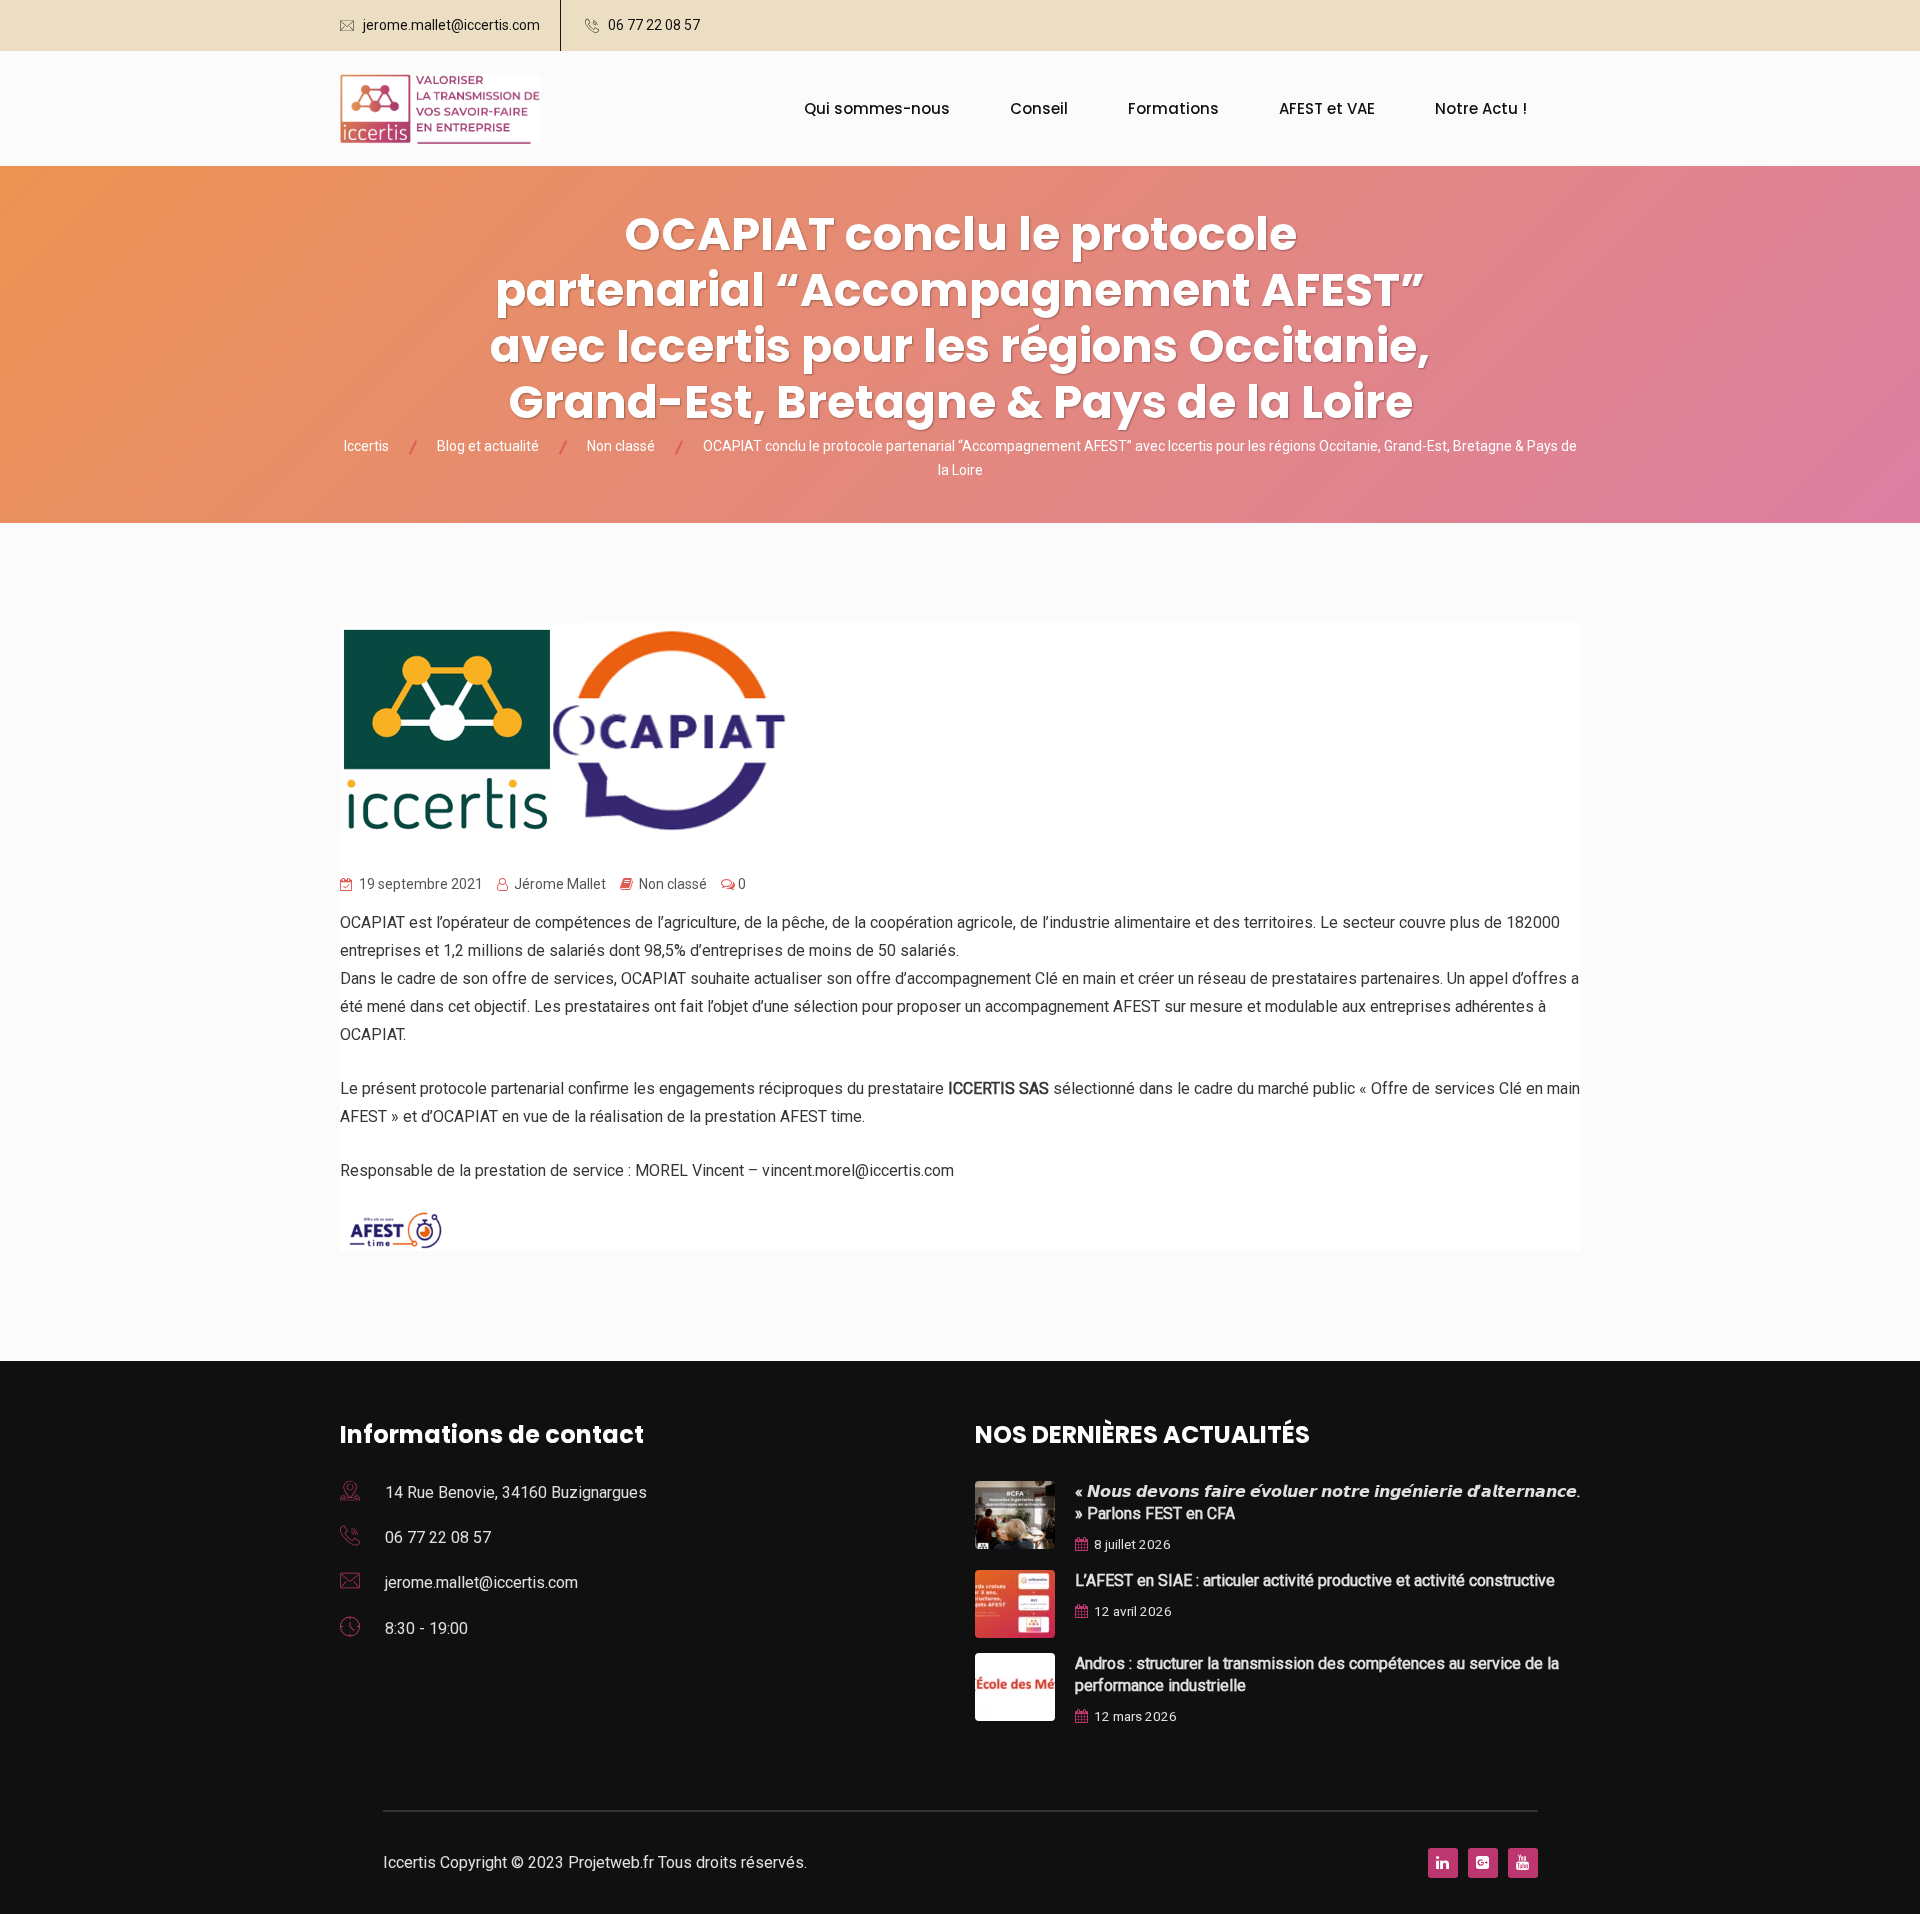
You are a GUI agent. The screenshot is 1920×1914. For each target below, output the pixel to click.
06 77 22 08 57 (654, 25)
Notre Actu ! (1481, 108)
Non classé (673, 884)
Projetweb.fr (613, 1862)
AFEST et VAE (1327, 108)
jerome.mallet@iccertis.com (451, 25)
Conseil (1039, 108)
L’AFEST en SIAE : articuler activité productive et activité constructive (1315, 1580)
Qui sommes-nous (877, 108)
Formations (1173, 108)
